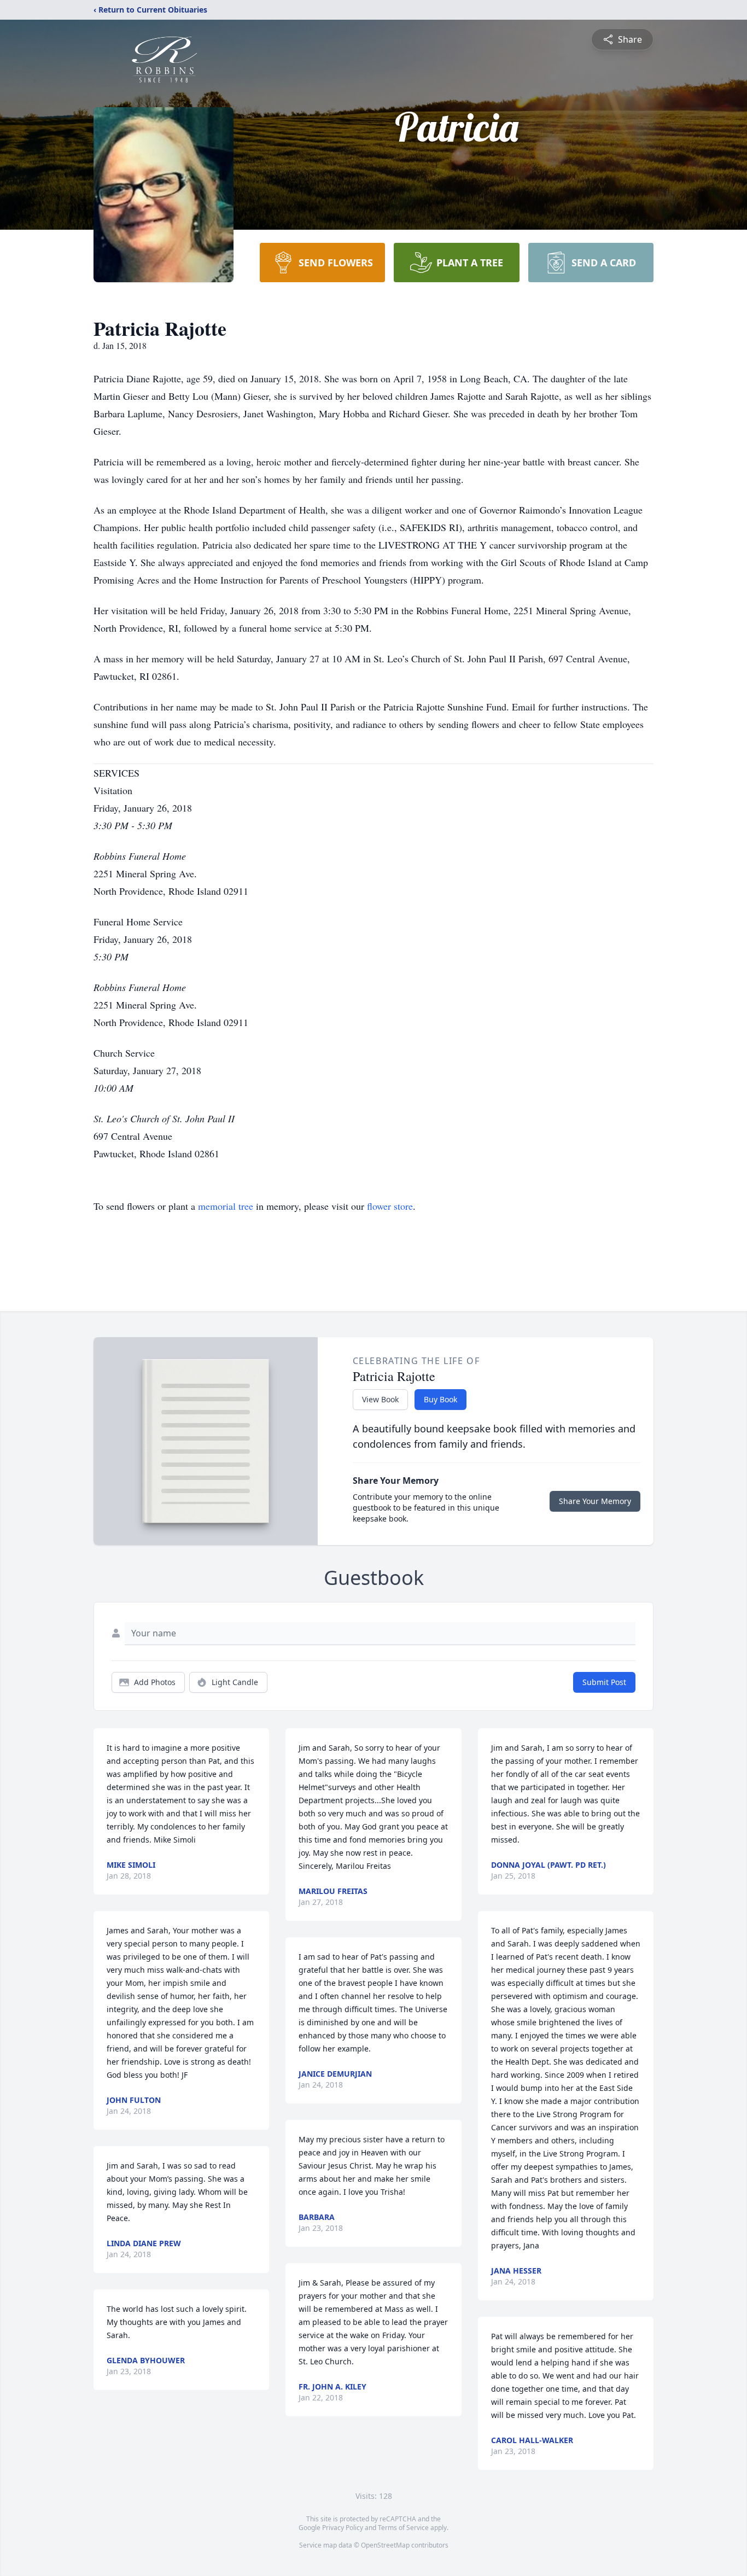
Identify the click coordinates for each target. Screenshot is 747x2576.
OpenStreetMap (385, 2545)
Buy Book (440, 1399)
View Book (380, 1399)
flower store (390, 1206)
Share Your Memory (595, 1501)
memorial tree (226, 1206)
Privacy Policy (343, 2528)
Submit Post (604, 1682)
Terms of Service (403, 2528)
